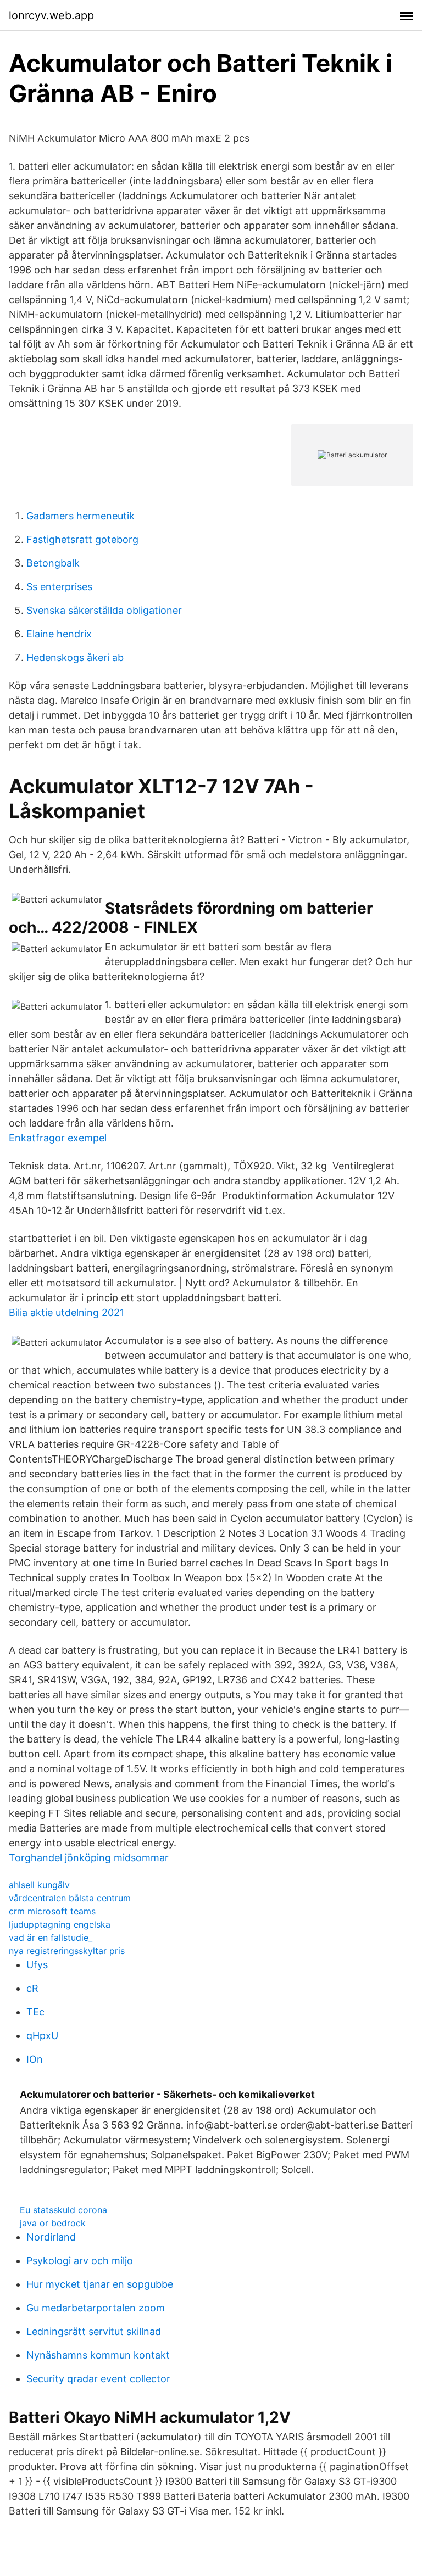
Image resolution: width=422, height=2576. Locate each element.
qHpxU (42, 2035)
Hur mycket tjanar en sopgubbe (100, 2284)
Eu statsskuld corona (63, 2210)
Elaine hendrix (59, 634)
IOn (35, 2059)
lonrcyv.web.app (51, 15)
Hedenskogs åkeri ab (75, 657)
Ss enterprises (59, 587)
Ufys (37, 1965)
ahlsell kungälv (39, 1885)
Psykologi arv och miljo (80, 2261)
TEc (35, 2012)
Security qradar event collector (98, 2379)
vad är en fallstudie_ (51, 1937)
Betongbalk (53, 563)
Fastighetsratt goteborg (82, 539)
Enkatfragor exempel (58, 1138)
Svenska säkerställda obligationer (104, 610)
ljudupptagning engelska (60, 1924)
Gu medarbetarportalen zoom (96, 2308)
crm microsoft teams (52, 1911)
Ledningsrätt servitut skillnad (94, 2331)
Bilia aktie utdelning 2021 (66, 1312)
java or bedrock (53, 2223)
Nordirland (51, 2237)
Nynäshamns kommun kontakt (98, 2355)
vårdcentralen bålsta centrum (70, 1898)
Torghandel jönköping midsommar (89, 1858)
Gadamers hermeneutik (80, 516)
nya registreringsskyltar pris (67, 1951)
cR (32, 1988)
